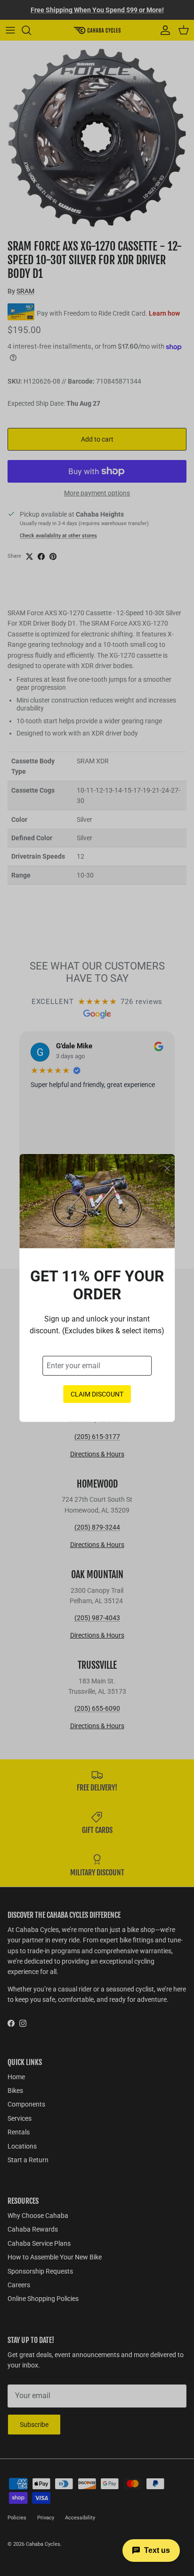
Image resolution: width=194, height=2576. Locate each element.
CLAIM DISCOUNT (97, 1394)
